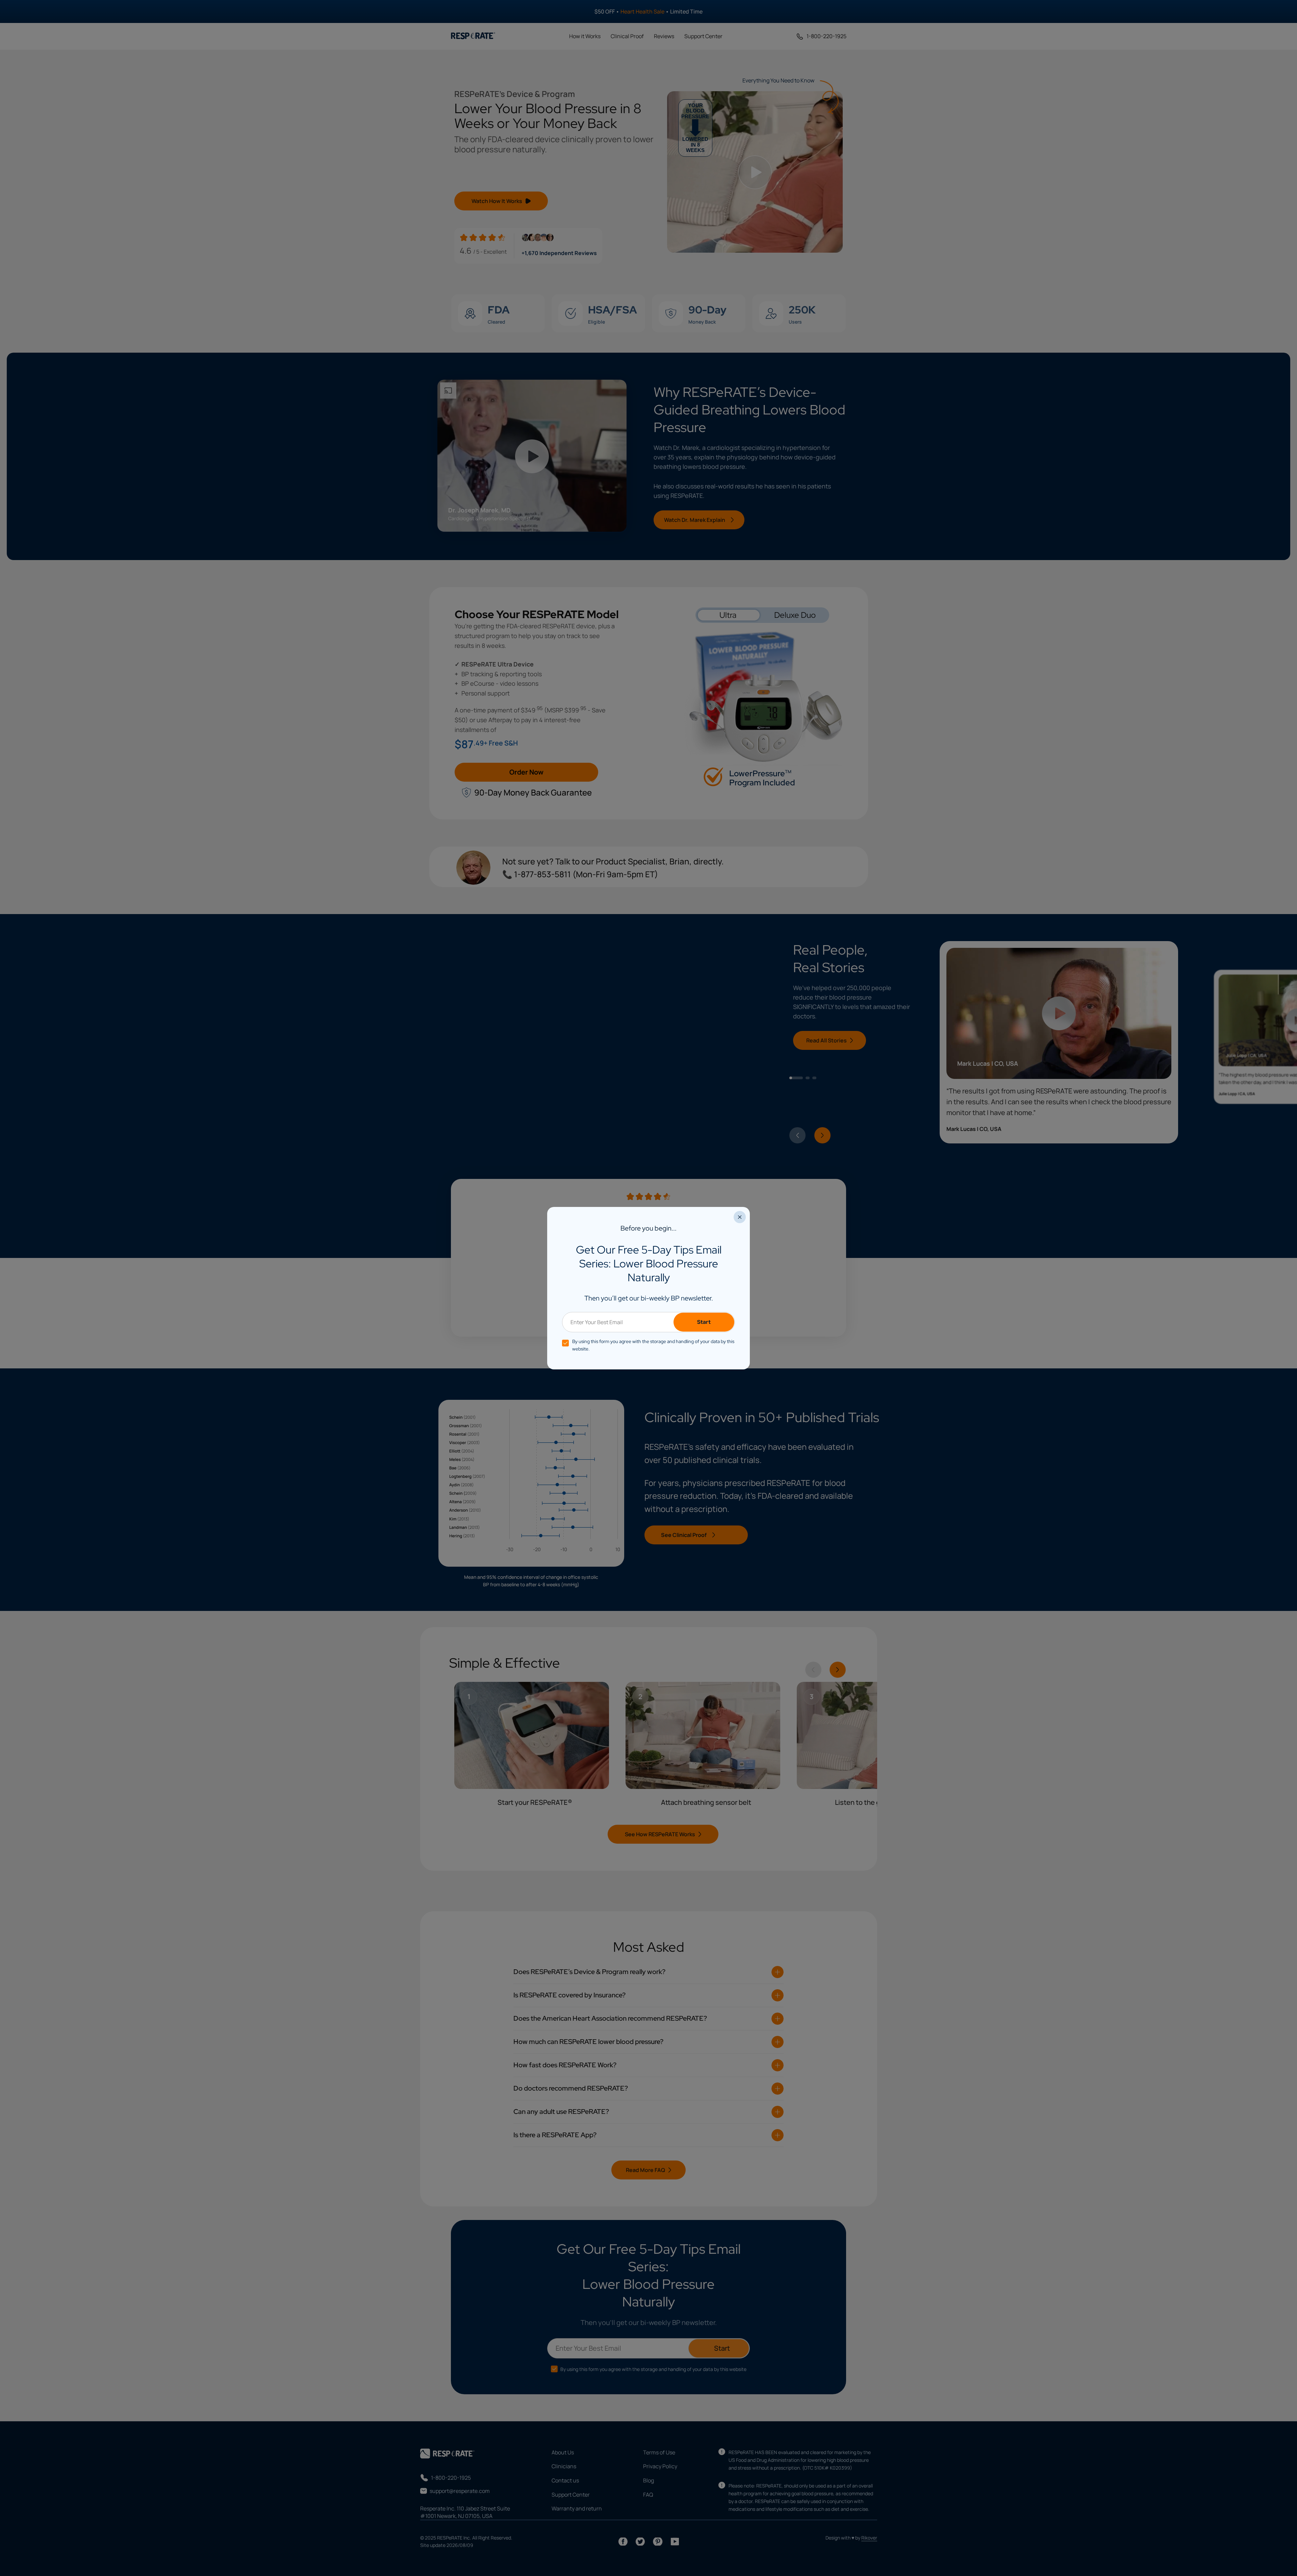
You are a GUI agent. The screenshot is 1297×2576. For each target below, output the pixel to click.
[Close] (740, 1217)
